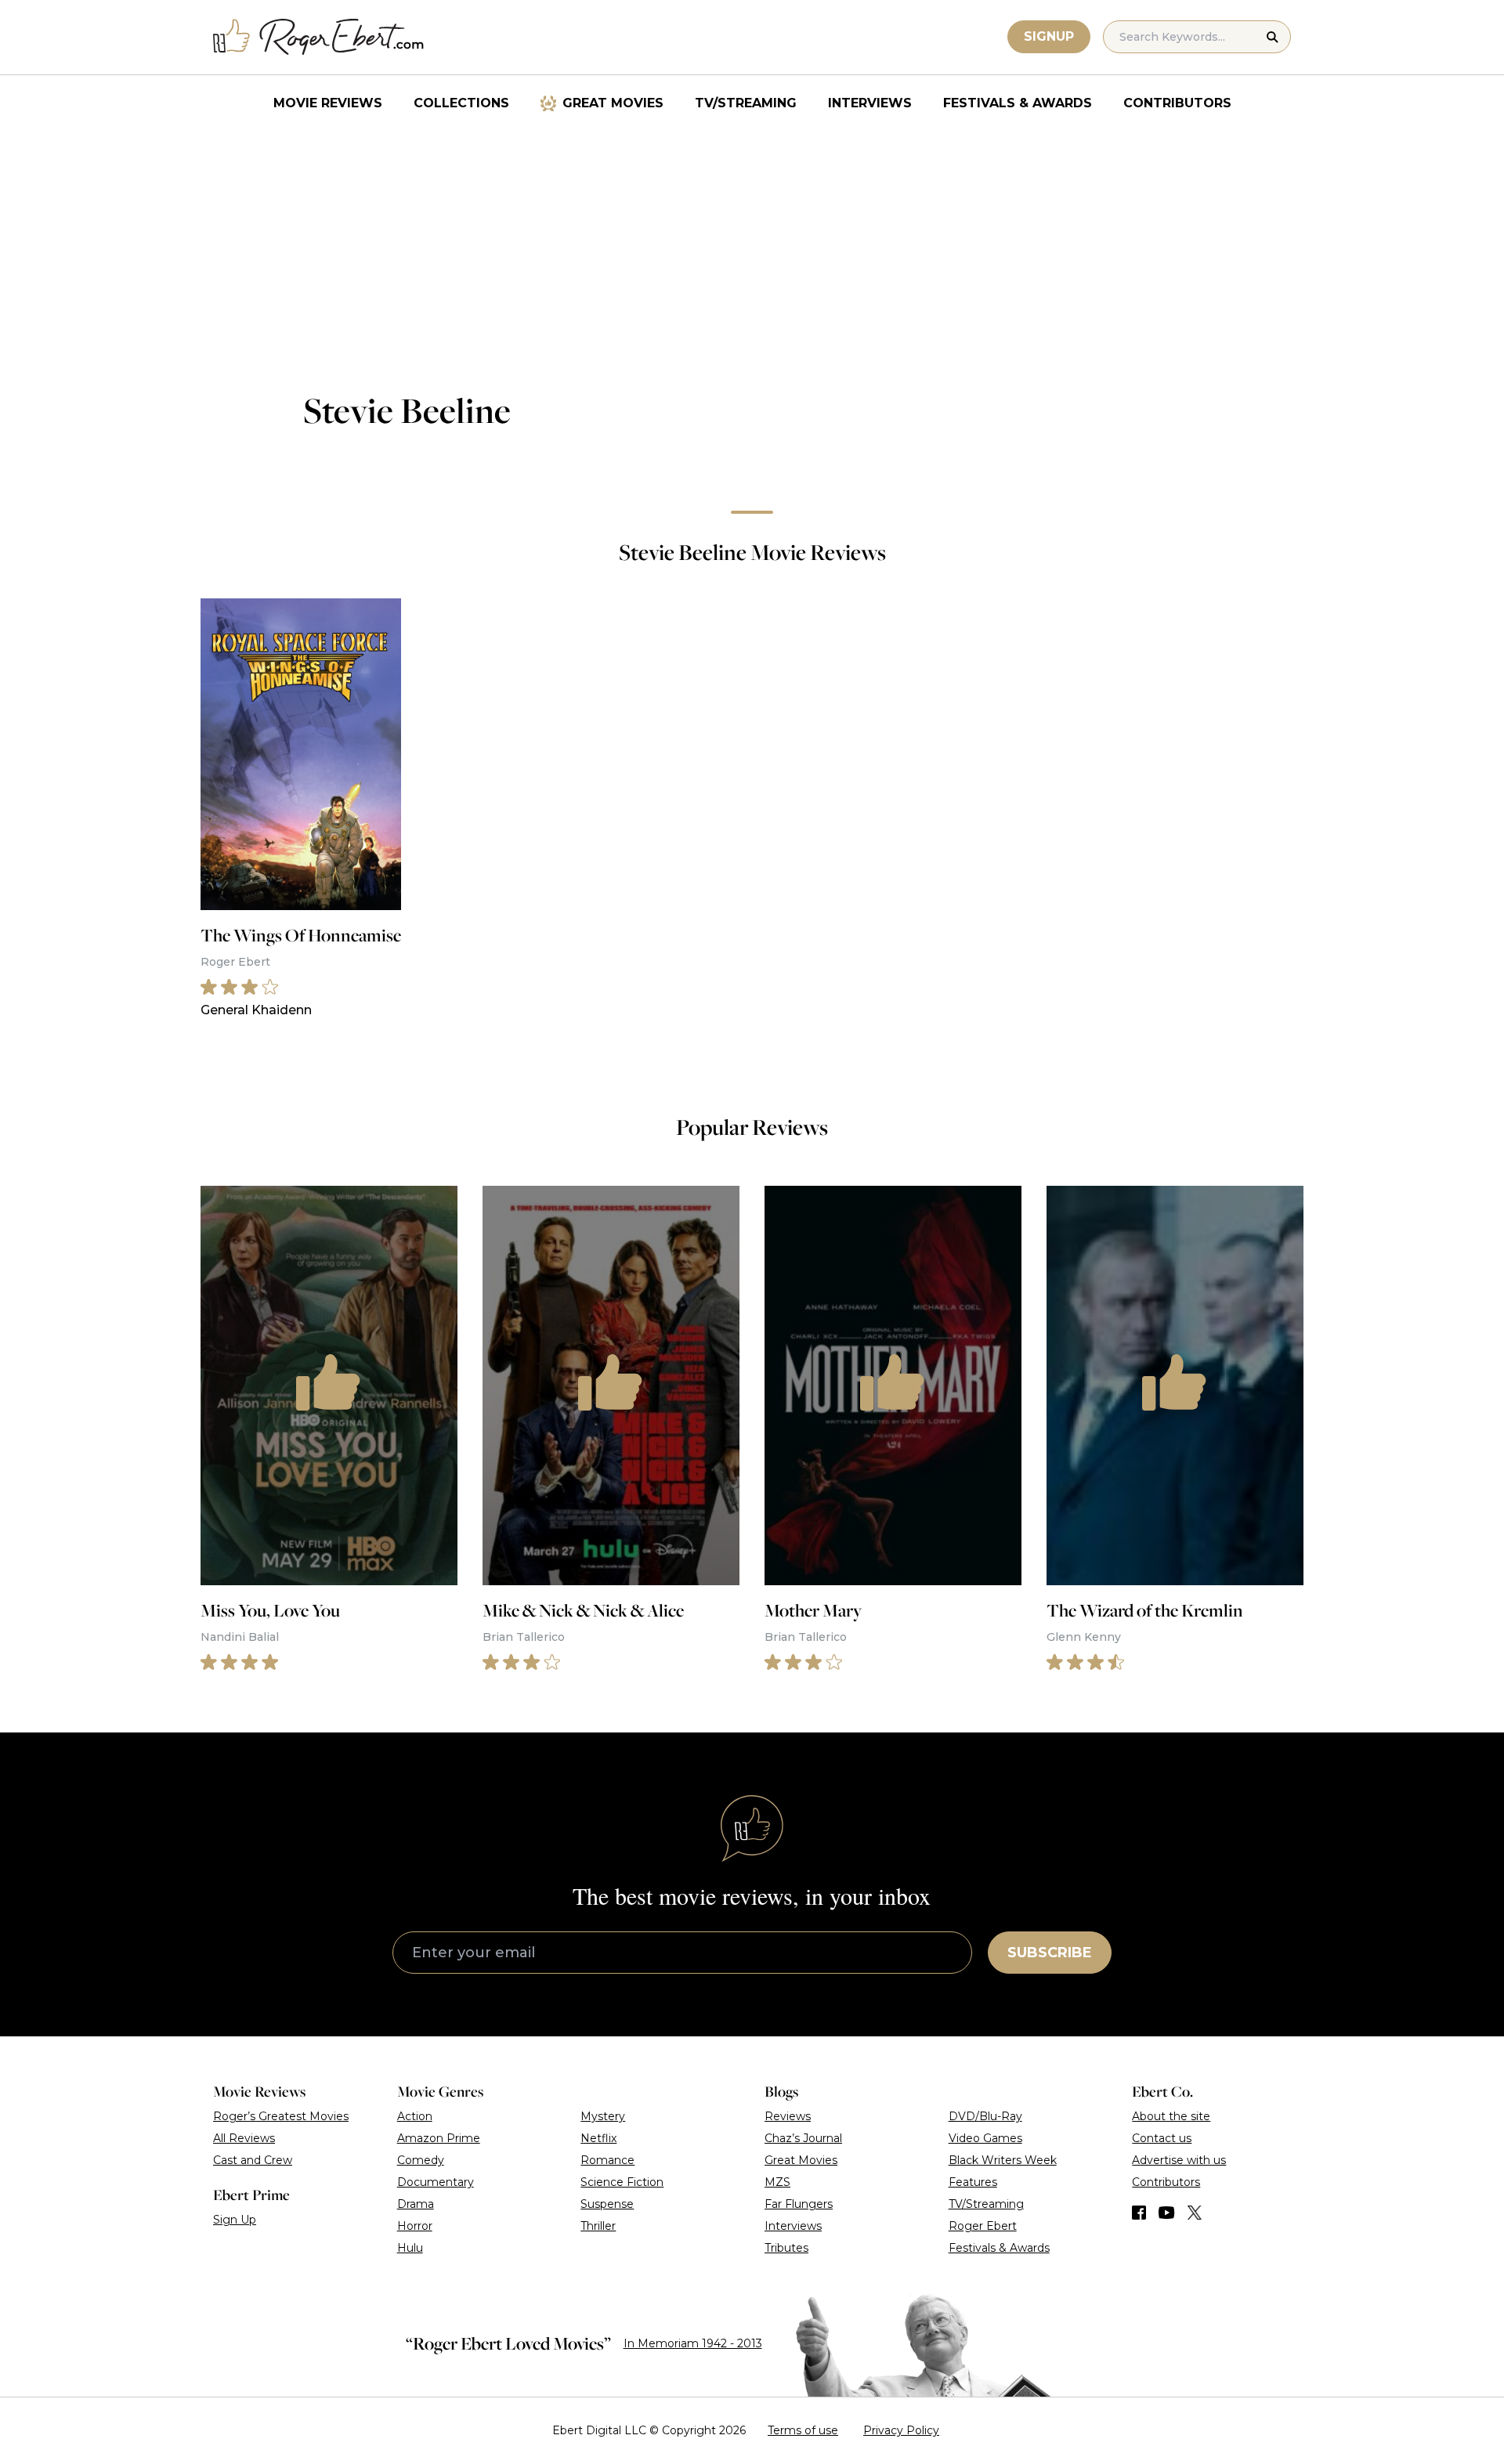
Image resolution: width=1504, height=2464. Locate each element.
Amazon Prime (439, 2138)
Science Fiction (622, 2182)
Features (973, 2182)
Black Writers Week (1003, 2160)
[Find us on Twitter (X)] (1195, 2213)
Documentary (436, 2182)
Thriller (598, 2226)
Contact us (1162, 2138)
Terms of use (803, 2430)
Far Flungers (799, 2204)
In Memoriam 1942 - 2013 (693, 2343)
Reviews (788, 2116)
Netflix (598, 2138)
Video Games (985, 2138)
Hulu (410, 2248)
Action (415, 2116)
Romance (607, 2160)
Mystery (603, 2116)
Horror (415, 2226)
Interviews (870, 103)
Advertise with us (1179, 2160)
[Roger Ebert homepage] (319, 37)
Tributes (786, 2248)
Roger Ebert (983, 2226)
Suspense (607, 2204)
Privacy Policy (901, 2430)
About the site (1171, 2116)
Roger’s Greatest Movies (281, 2116)
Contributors (1177, 103)
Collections (461, 103)
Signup (1049, 36)
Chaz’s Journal (803, 2138)
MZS (777, 2182)
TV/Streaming (746, 103)
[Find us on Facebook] (1139, 2213)
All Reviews (244, 2138)
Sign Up (235, 2220)
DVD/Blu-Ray (985, 2116)
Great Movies (613, 103)
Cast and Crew (253, 2160)
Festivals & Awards (1018, 103)
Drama (416, 2204)
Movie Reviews (328, 103)
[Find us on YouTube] (1167, 2213)
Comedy (421, 2160)
